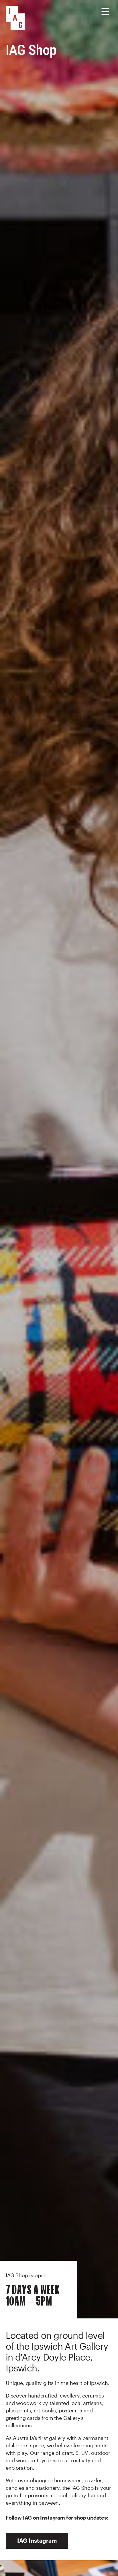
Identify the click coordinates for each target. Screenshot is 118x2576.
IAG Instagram (37, 2540)
